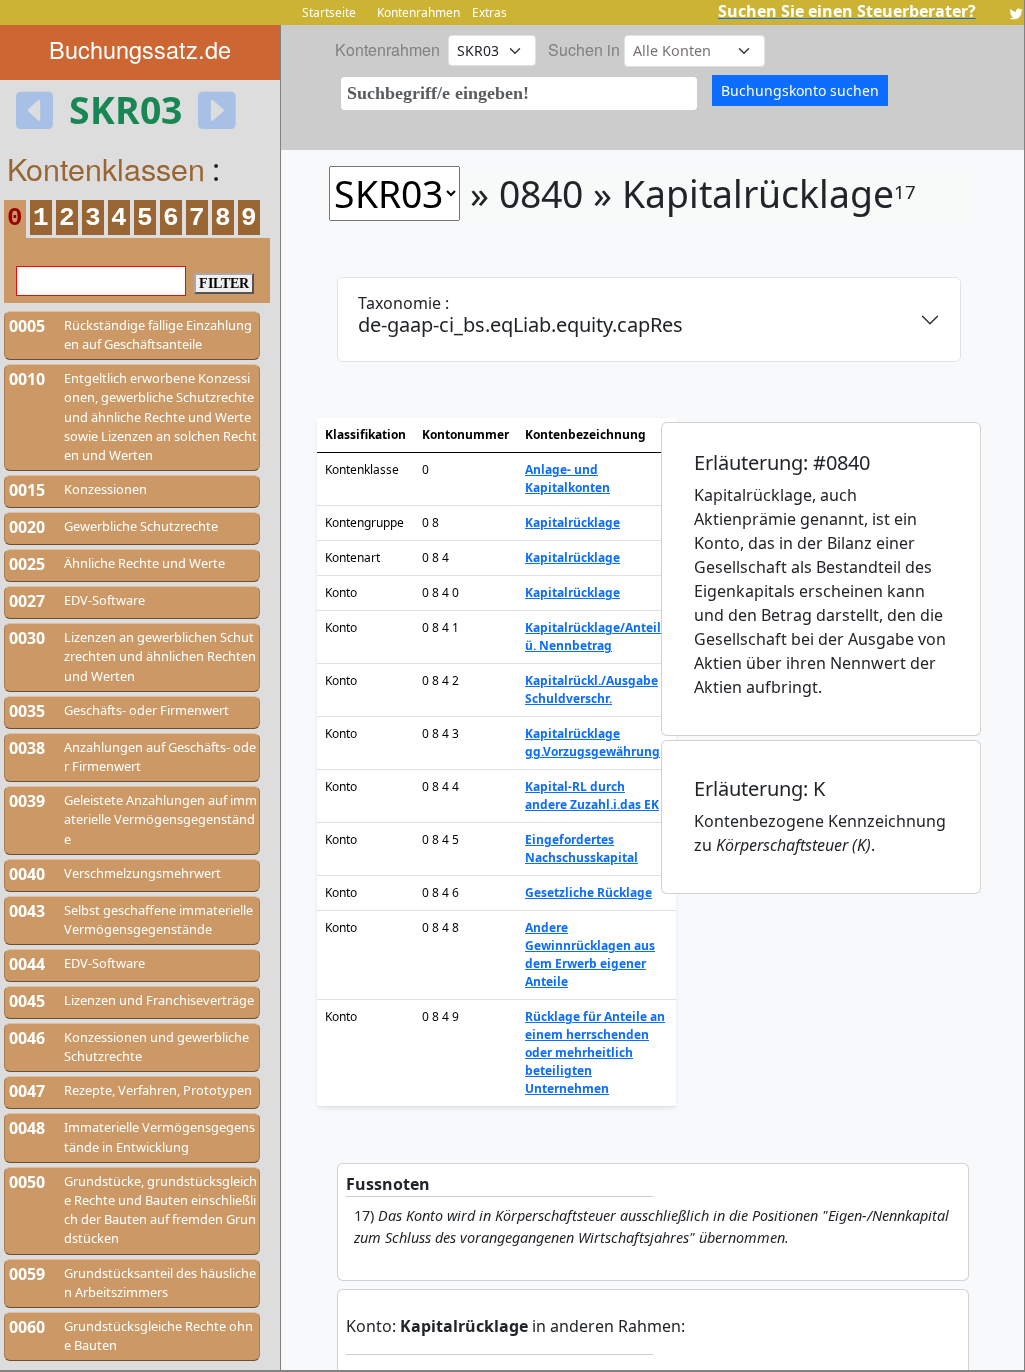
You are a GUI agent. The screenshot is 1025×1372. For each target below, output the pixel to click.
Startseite (329, 12)
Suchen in (584, 49)
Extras (489, 12)
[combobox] (519, 93)
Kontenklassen (106, 168)
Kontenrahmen (418, 12)
